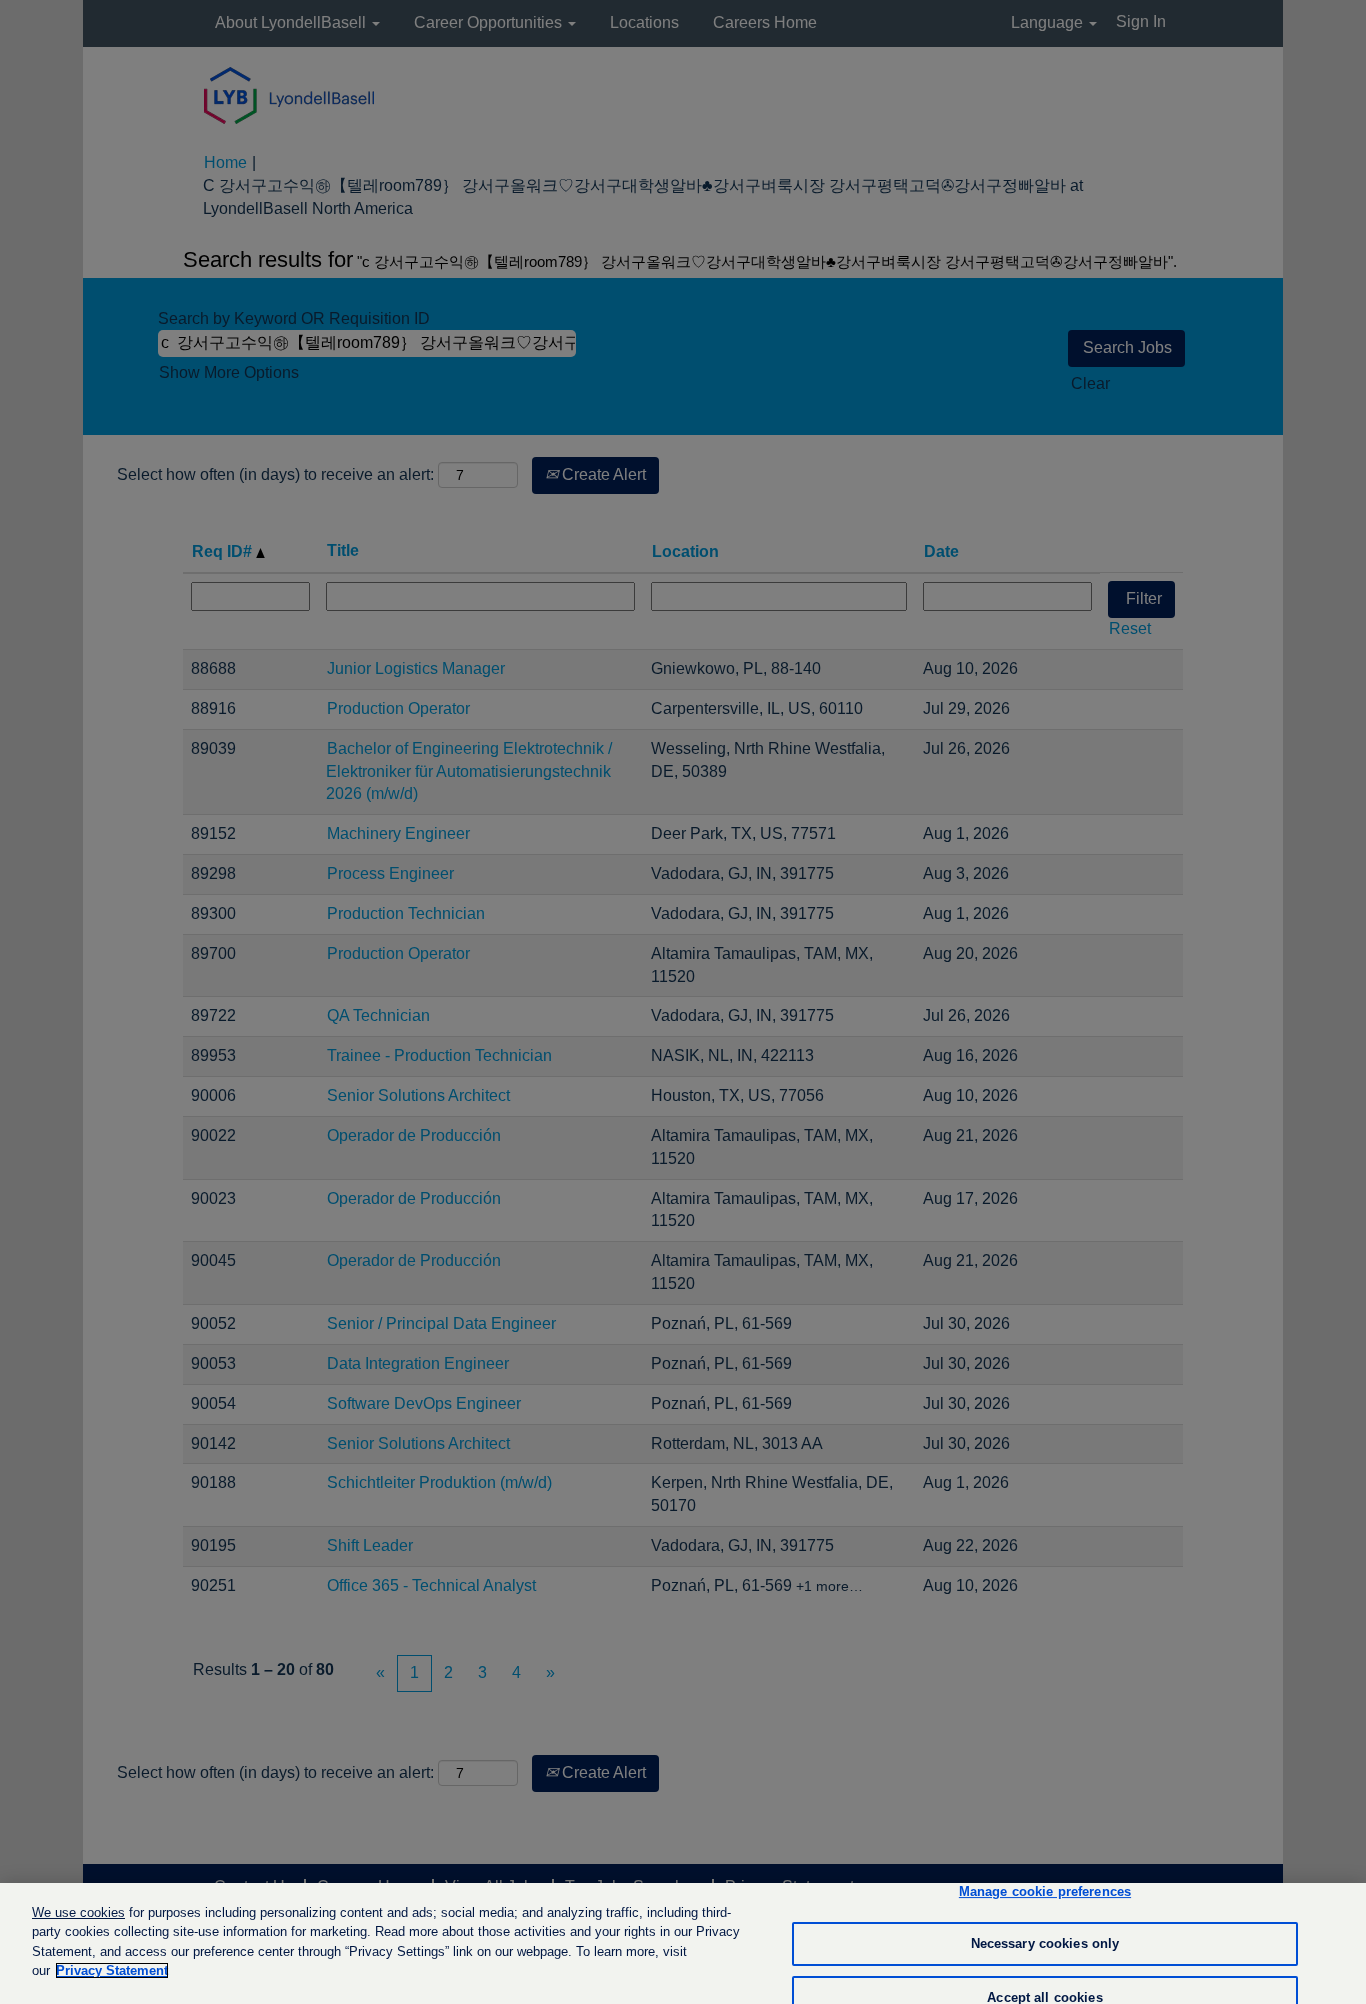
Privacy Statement (112, 1970)
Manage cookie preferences (1045, 1892)
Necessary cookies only (1045, 1943)
